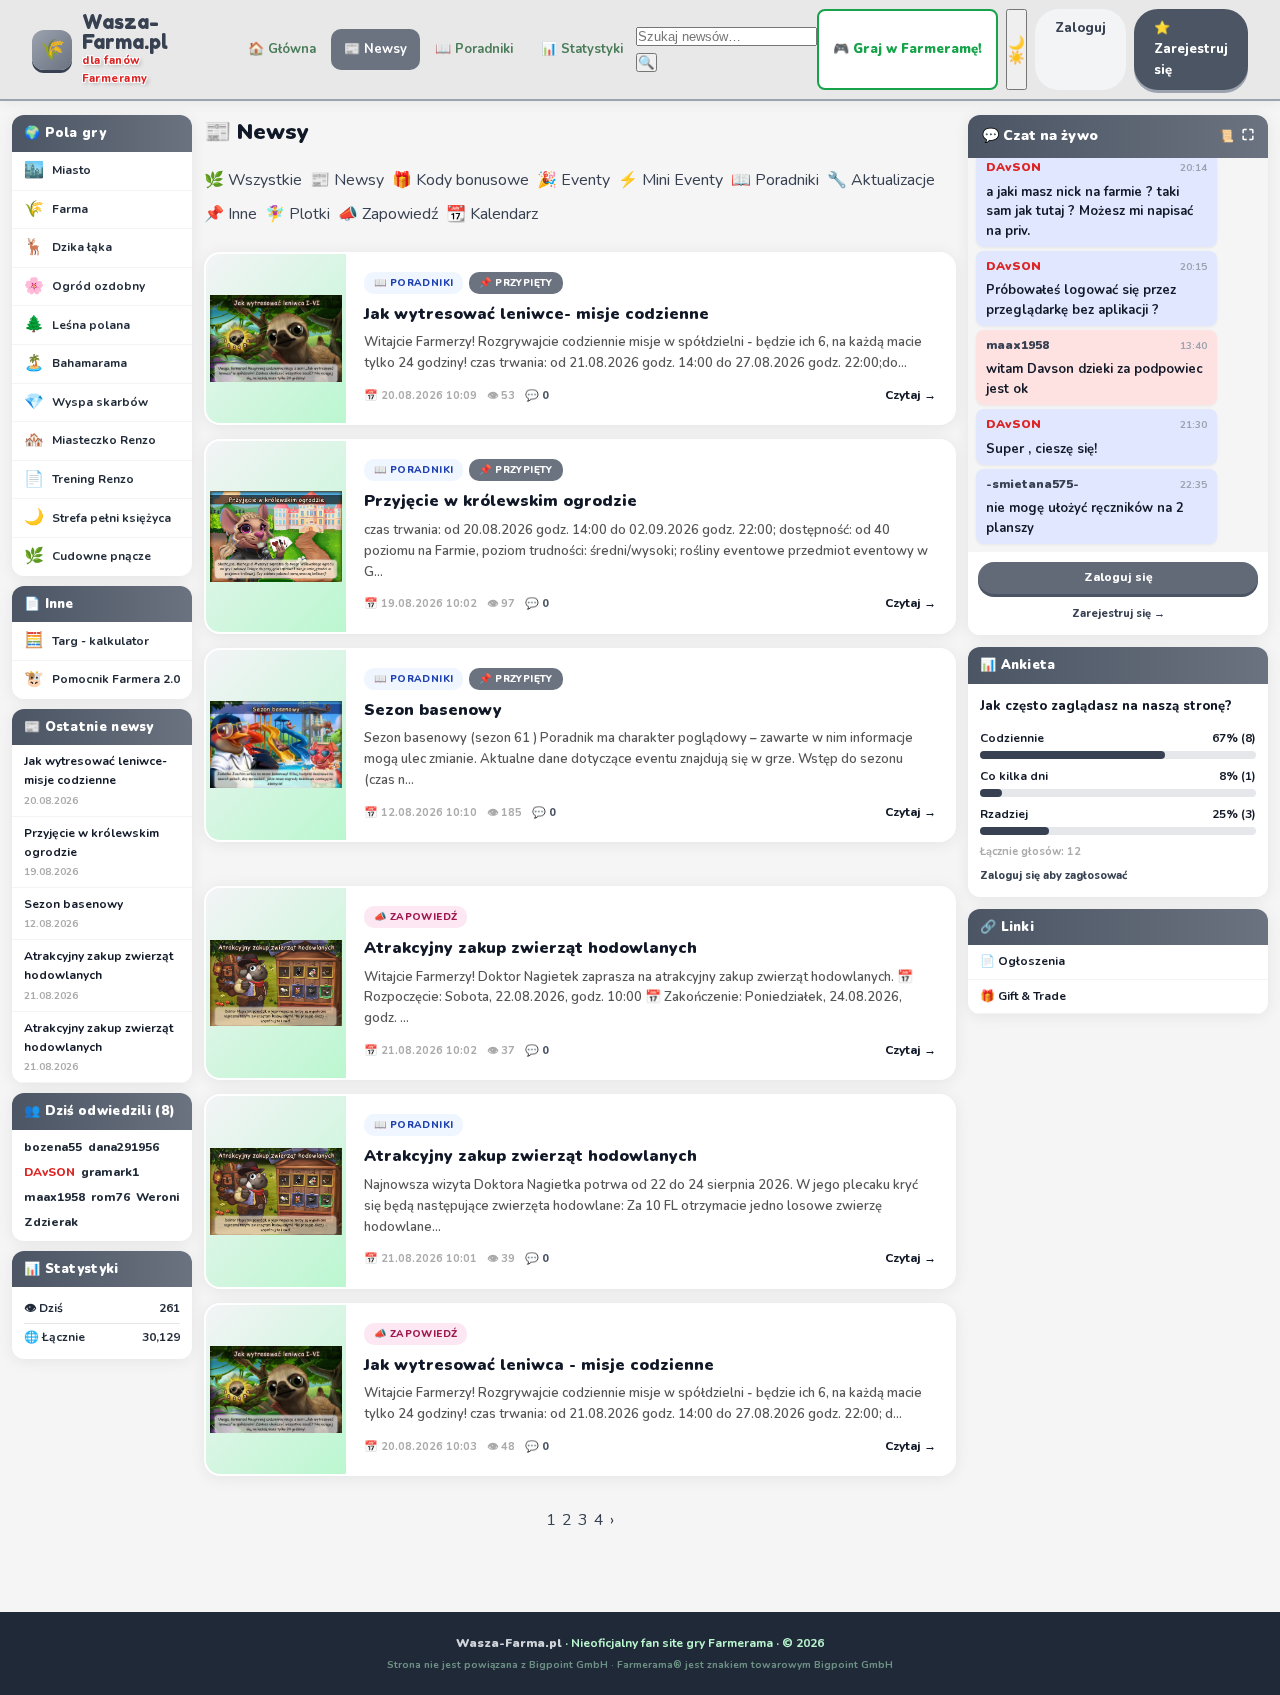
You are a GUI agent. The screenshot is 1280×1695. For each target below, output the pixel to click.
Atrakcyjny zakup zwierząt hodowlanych (98, 975)
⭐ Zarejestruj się (1191, 49)
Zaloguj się (1118, 577)
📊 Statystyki (582, 49)
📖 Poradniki (474, 49)
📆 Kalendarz (492, 214)
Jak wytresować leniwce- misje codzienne (95, 780)
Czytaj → (910, 395)
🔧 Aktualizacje (881, 180)
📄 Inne (49, 604)
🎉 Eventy (573, 180)
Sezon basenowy (73, 913)
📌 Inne (230, 214)
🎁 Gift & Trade (1023, 996)
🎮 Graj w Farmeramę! (907, 49)
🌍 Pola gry (65, 133)
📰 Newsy (375, 49)
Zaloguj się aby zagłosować (1053, 875)
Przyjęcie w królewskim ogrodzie (91, 852)
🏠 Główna (282, 49)
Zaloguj (1080, 28)
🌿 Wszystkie (253, 180)
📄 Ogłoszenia (1022, 961)
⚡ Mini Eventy (670, 180)
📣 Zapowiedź (388, 214)
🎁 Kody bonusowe (460, 180)
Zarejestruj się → (1118, 613)
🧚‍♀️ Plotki (297, 214)
